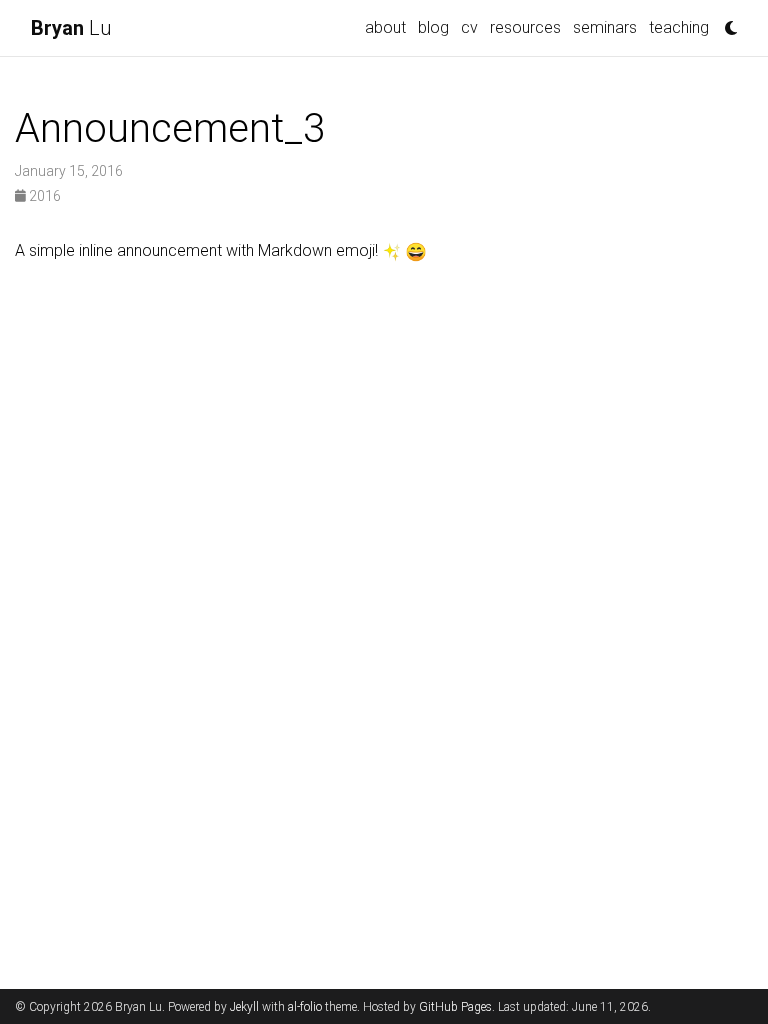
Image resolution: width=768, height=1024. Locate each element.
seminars (605, 27)
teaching (679, 27)
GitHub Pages (455, 1007)
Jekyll (244, 1007)
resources (525, 27)
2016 (43, 196)
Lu (71, 28)
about (385, 27)
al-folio (305, 1007)
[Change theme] (726, 22)
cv (469, 27)
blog (433, 27)
